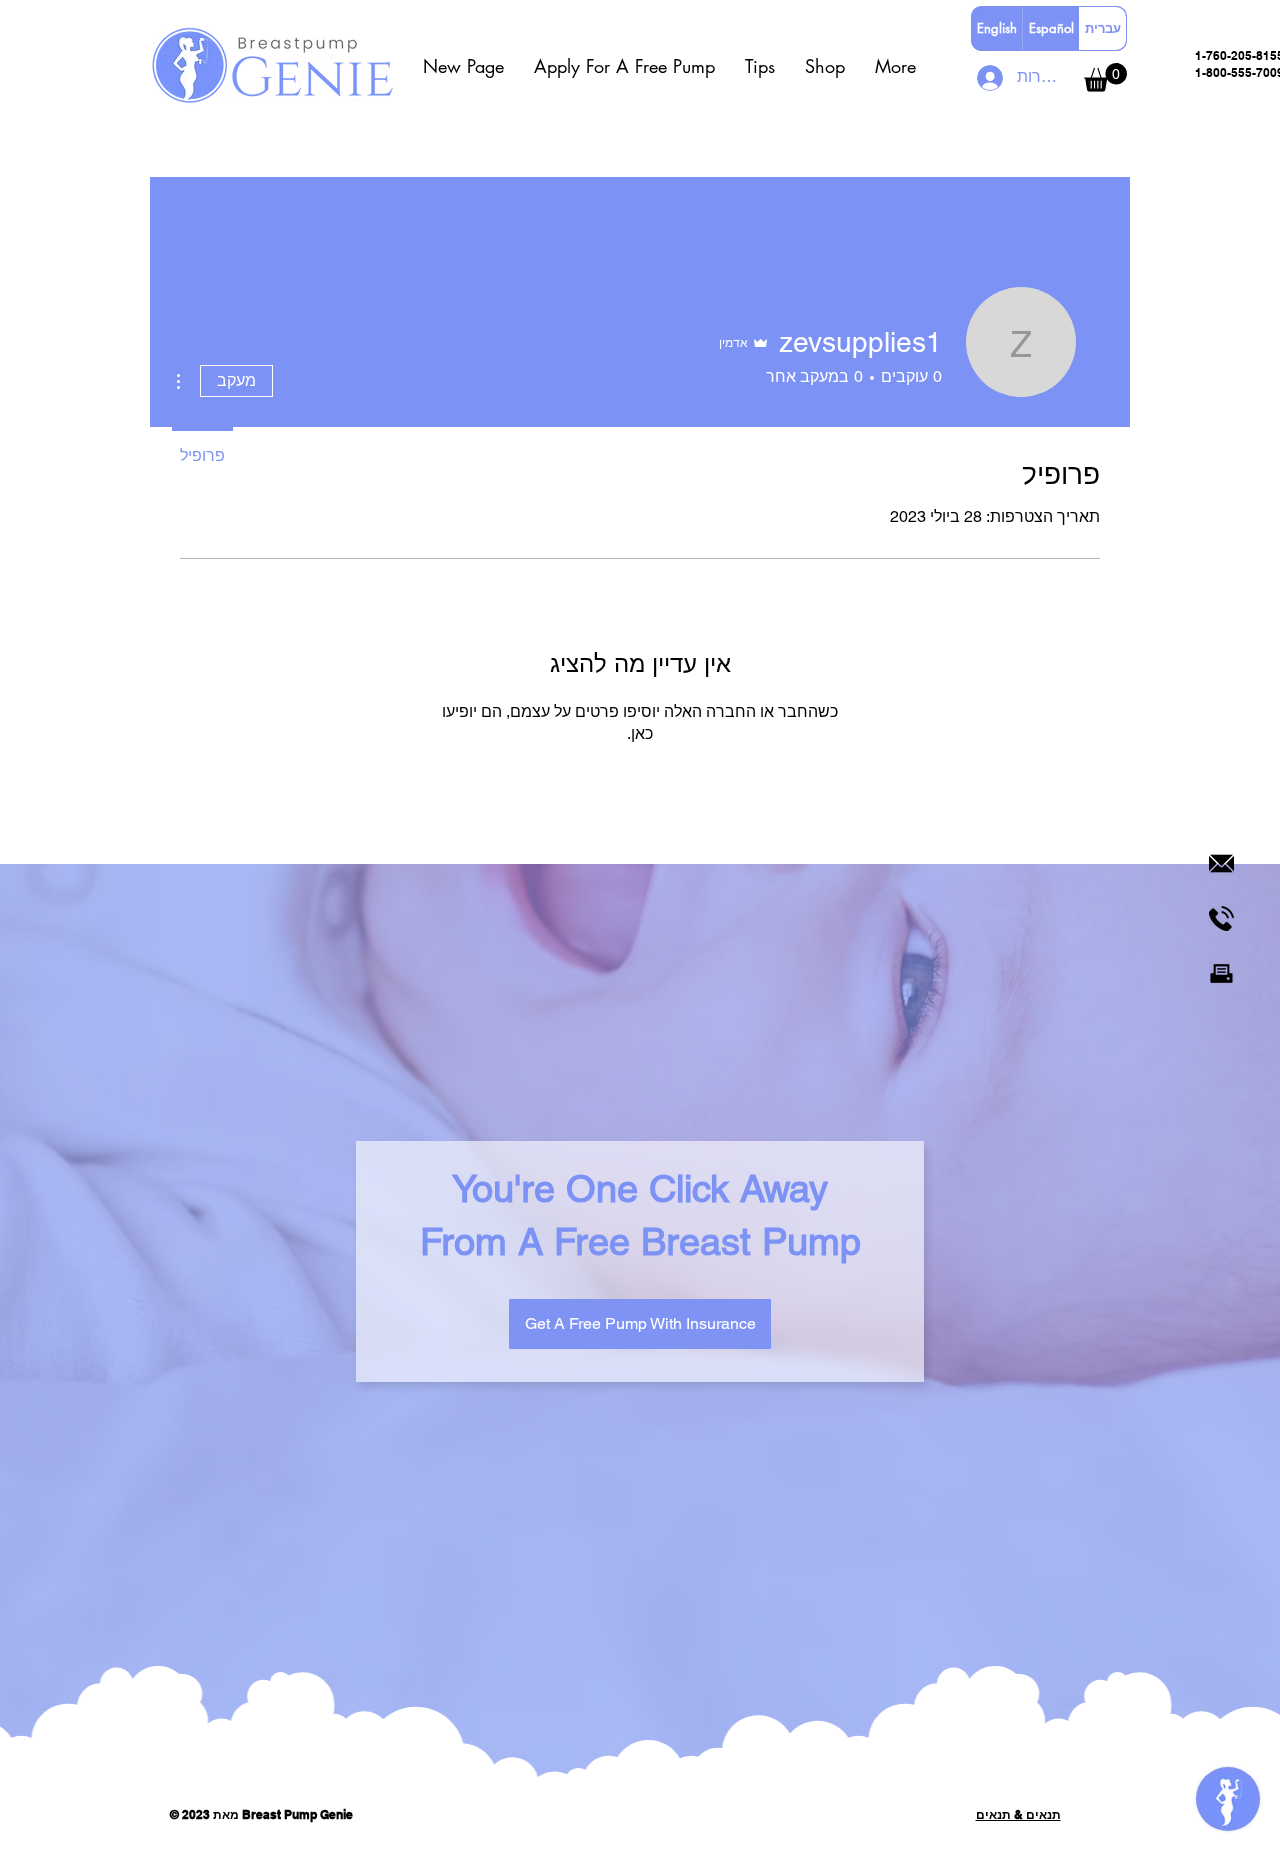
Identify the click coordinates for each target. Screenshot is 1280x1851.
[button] (624, 66)
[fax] (1221, 973)
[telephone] (1221, 918)
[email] (1221, 863)
